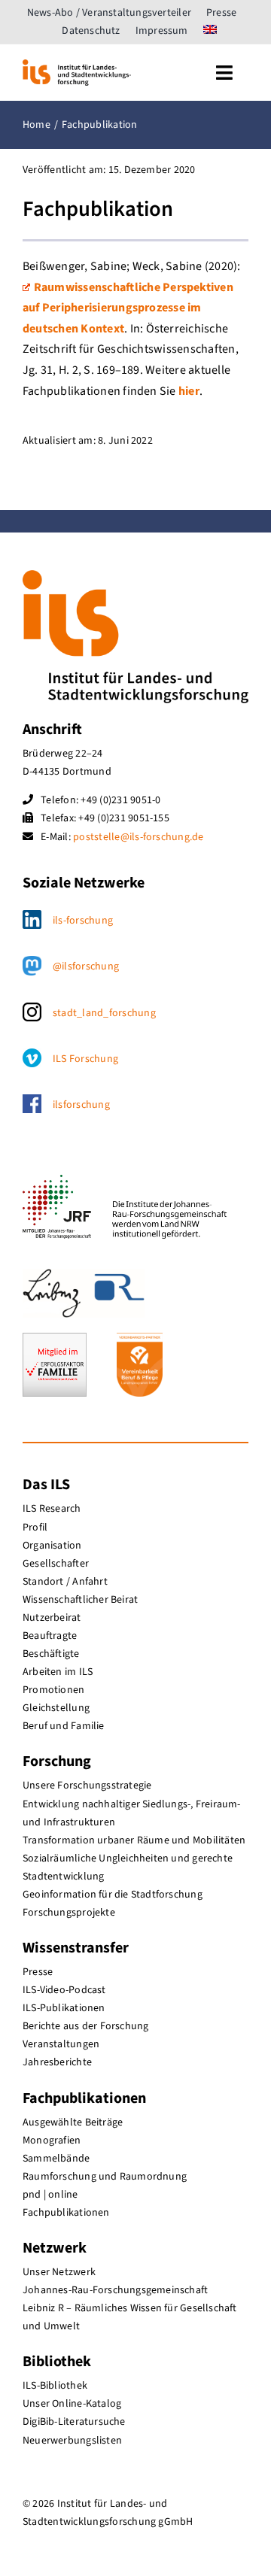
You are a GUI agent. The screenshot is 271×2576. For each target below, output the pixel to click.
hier (189, 391)
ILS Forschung (85, 1059)
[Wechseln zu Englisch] (210, 31)
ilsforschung (81, 1105)
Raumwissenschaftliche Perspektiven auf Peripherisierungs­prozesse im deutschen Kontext (128, 308)
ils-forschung (83, 921)
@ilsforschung (86, 966)
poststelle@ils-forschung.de (138, 837)
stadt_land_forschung (104, 1013)
